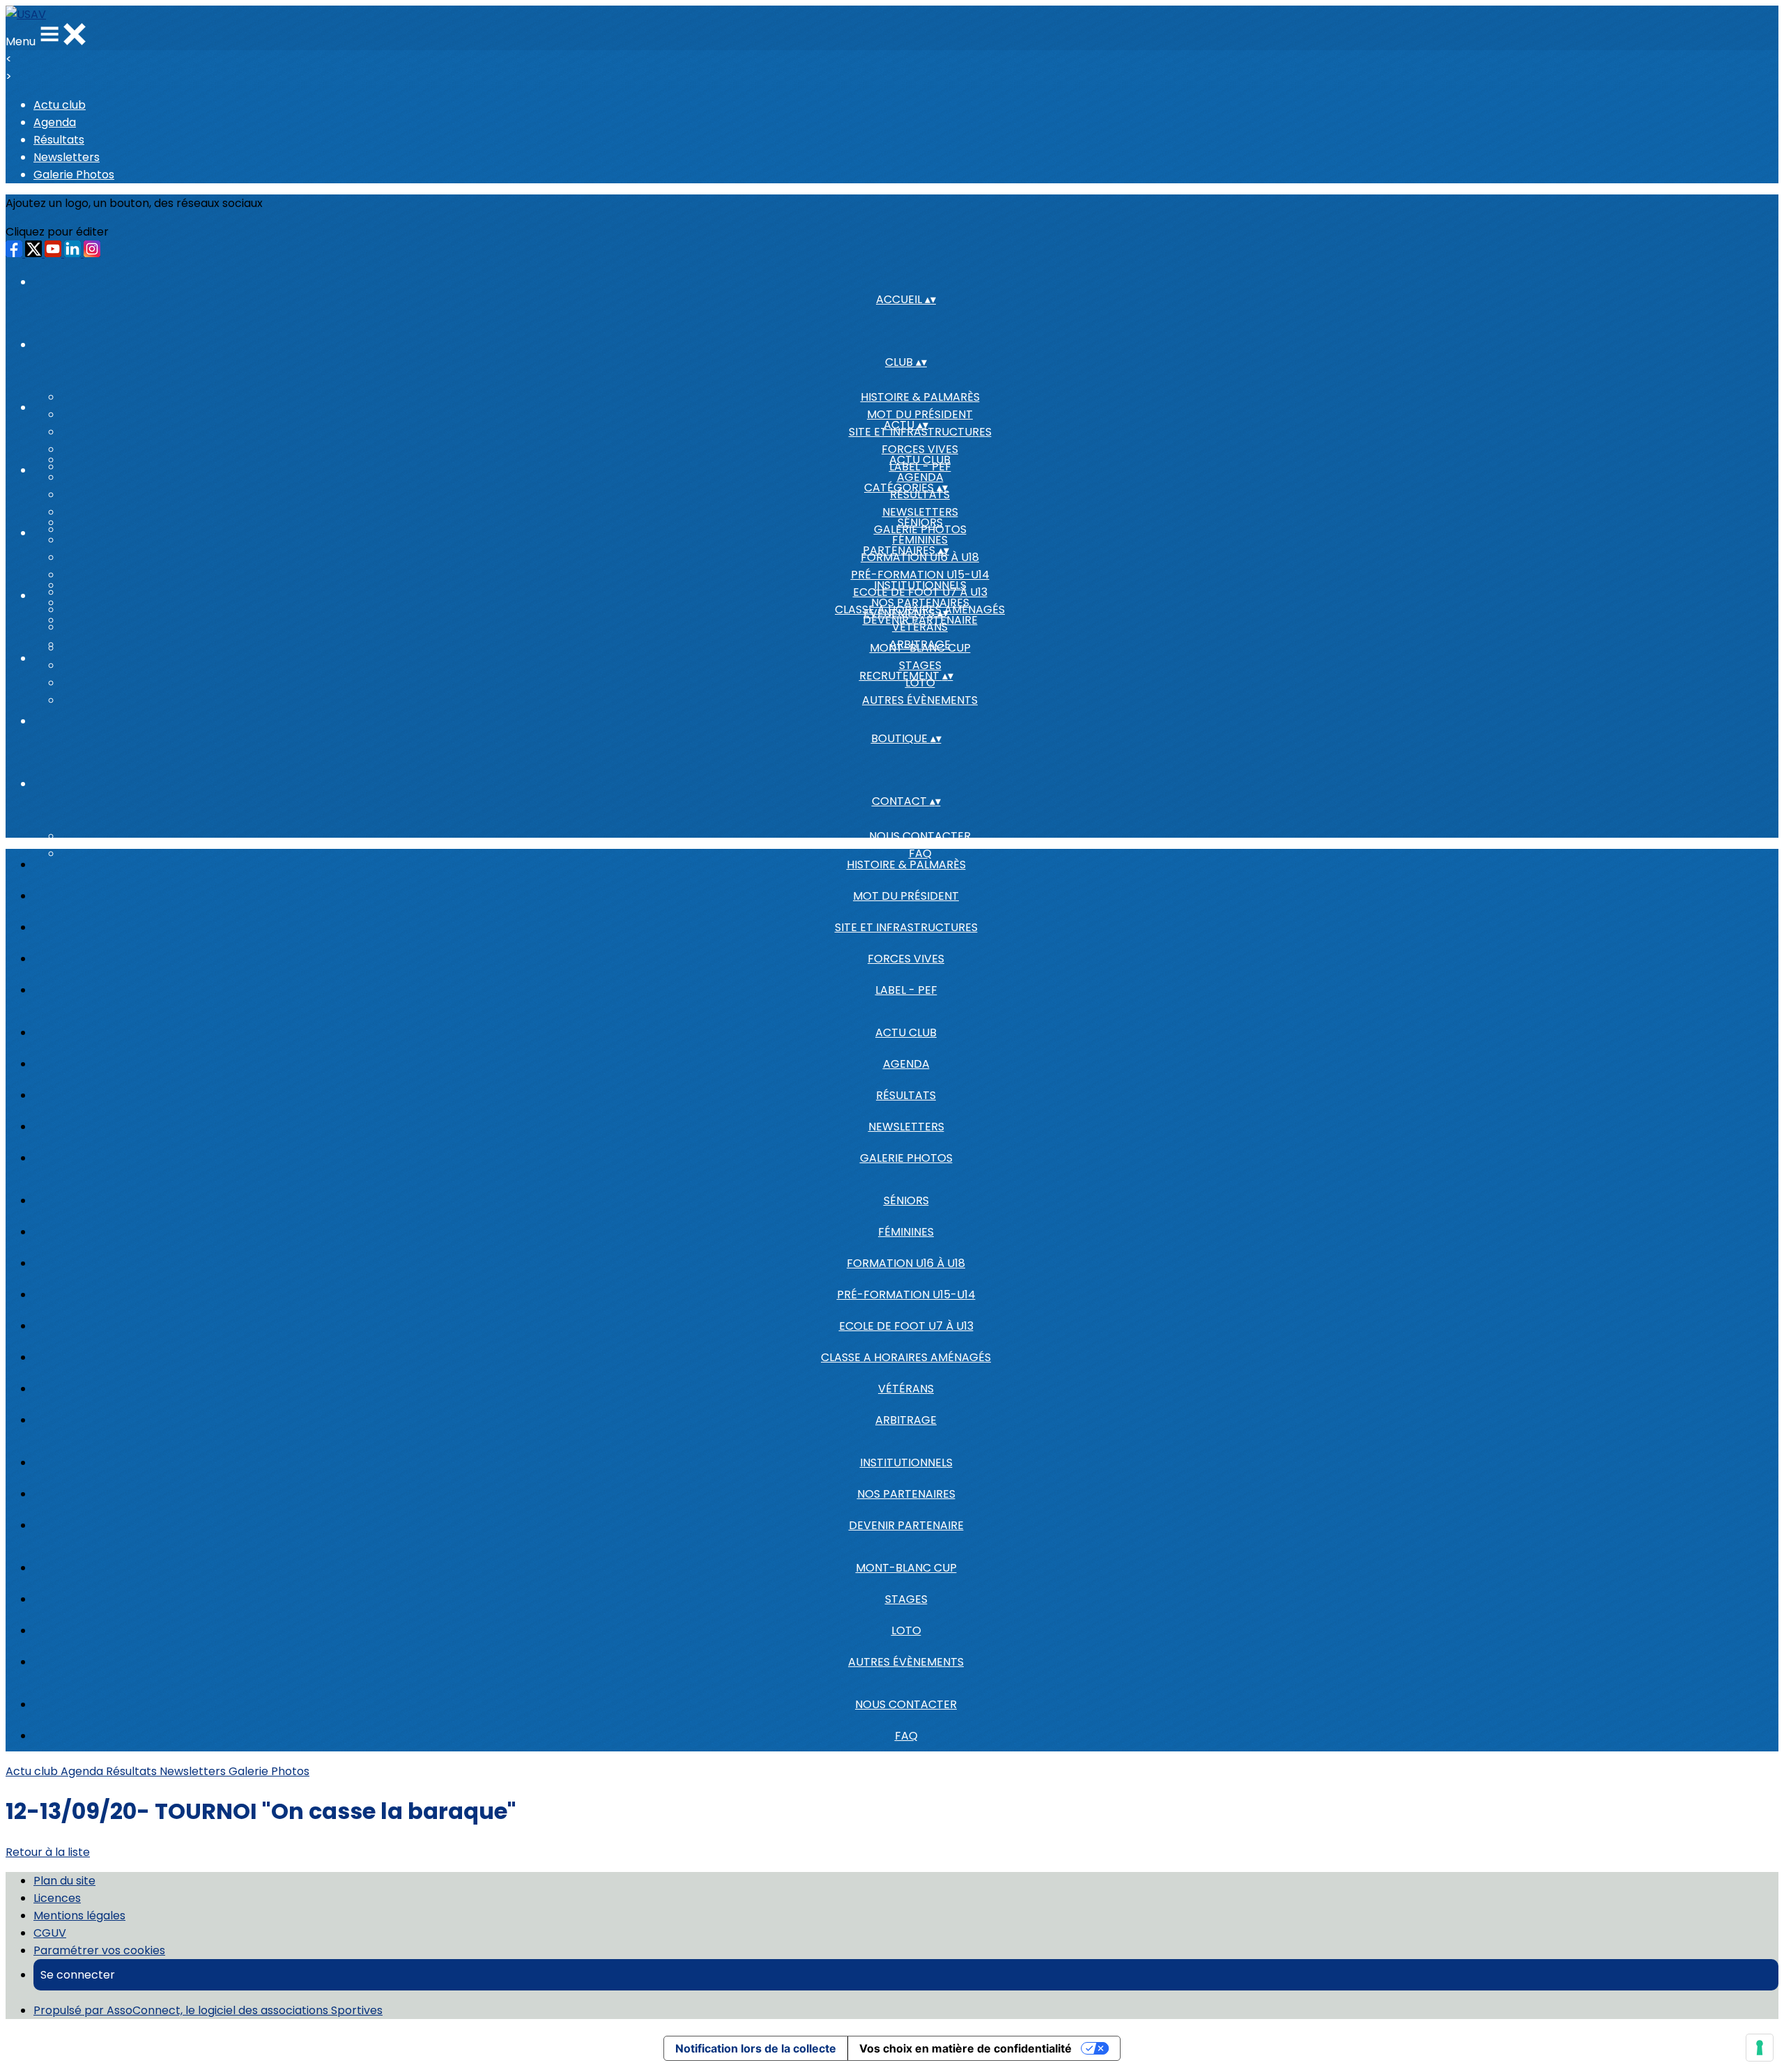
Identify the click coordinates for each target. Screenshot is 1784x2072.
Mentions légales (79, 1916)
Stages (920, 665)
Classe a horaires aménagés (906, 1357)
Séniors (920, 522)
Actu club (60, 105)
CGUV (50, 1933)
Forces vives (920, 449)
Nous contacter (920, 836)
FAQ (906, 1736)
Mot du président (920, 414)
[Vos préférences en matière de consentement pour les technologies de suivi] (1760, 2048)
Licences (57, 1898)
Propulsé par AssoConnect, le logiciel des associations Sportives (208, 2010)
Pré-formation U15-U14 (920, 575)
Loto (906, 1630)
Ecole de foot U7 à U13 (906, 1326)
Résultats (59, 140)
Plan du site (64, 1881)
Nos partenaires (920, 603)
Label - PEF (906, 990)
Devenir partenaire (906, 1525)
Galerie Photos (74, 175)
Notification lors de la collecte (756, 2048)
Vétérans (906, 1389)
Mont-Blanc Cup (920, 648)
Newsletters (67, 157)
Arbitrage (906, 1420)
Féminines (920, 540)
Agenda (55, 122)
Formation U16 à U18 (906, 1263)
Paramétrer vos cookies (99, 1950)
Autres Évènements (920, 700)
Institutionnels (920, 585)
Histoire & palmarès (920, 397)
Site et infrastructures (906, 927)
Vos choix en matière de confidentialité (966, 2048)
